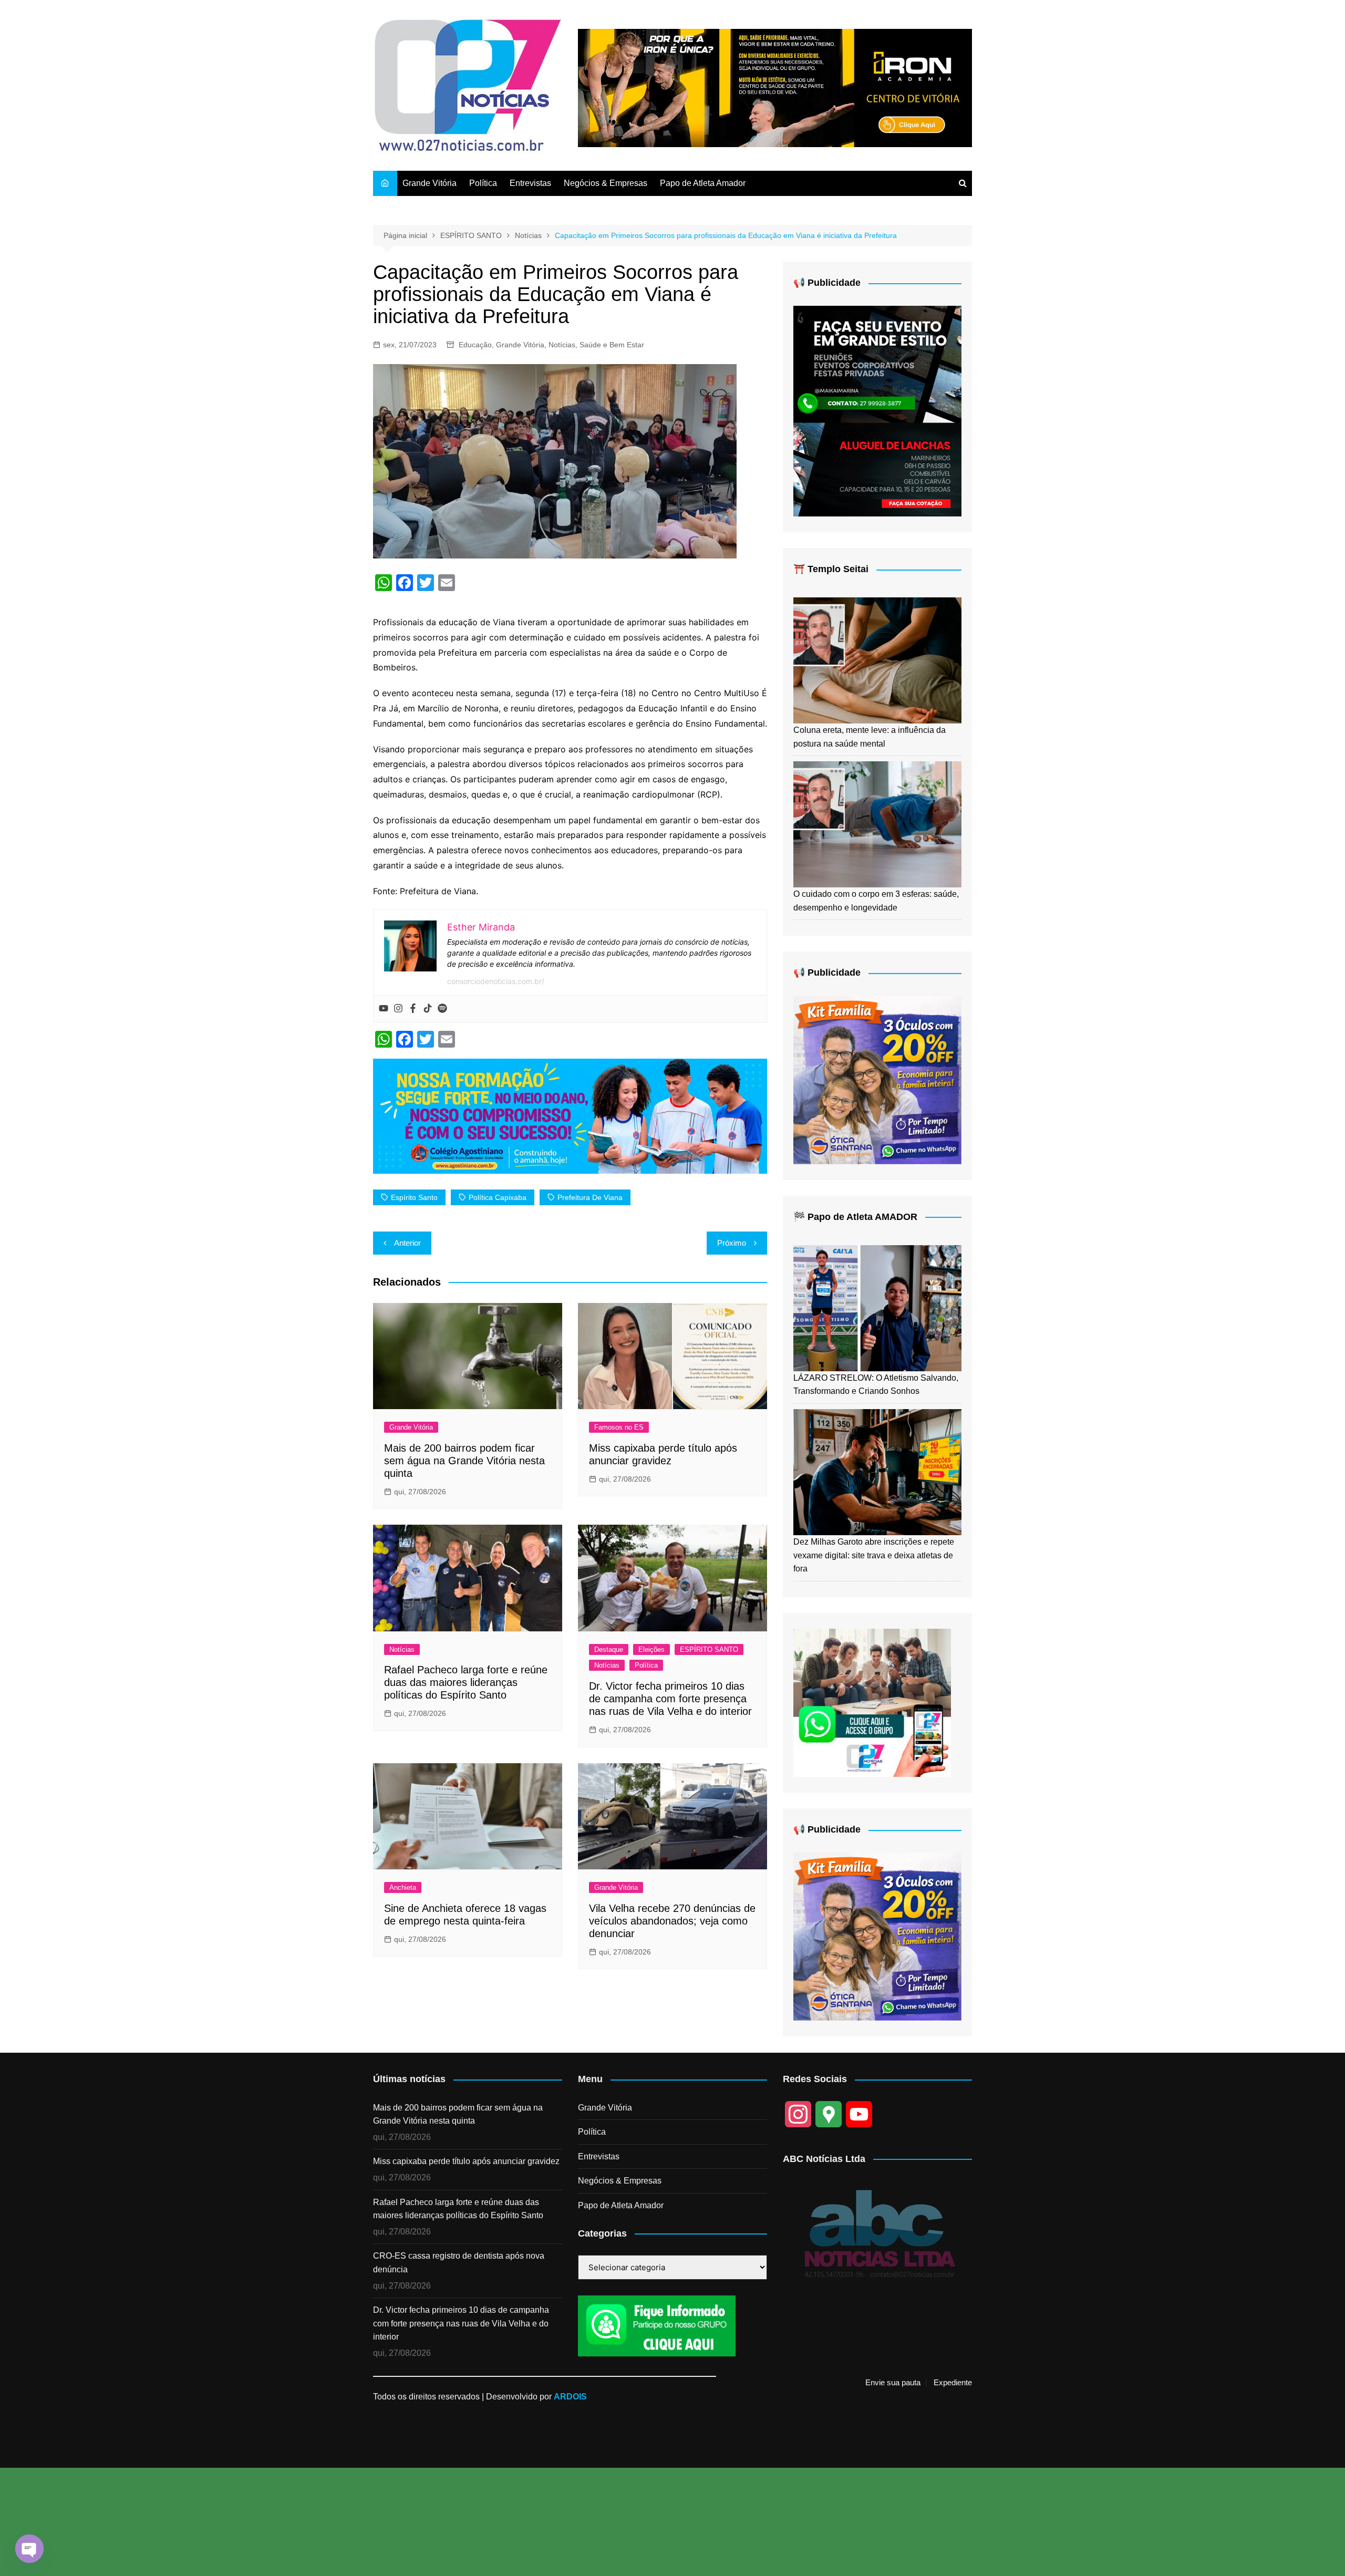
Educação (475, 345)
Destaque (609, 1649)
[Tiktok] (428, 1009)
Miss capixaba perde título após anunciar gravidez (466, 2161)
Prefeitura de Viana (590, 1197)
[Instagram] (398, 1009)
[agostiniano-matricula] (570, 1115)
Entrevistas (530, 183)
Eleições (651, 1649)
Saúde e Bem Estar (612, 345)
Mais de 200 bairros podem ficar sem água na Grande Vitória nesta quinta (464, 1461)
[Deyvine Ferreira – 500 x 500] (877, 1079)
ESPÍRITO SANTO (709, 1649)
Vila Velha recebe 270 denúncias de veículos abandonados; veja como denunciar (672, 1921)
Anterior (407, 1243)
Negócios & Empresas (606, 183)
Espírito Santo (414, 1197)
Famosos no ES (619, 1427)
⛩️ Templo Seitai (831, 569)
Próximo (732, 1243)
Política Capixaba (498, 1197)
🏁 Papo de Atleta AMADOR (855, 1217)
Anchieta (403, 1887)
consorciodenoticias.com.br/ (496, 981)
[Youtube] (384, 1009)
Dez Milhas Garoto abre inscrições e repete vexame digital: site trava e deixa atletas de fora (874, 1555)
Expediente (953, 2383)
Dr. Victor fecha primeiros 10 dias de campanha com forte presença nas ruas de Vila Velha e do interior (670, 1699)
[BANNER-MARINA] (877, 411)
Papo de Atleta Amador (703, 183)
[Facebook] (413, 1009)
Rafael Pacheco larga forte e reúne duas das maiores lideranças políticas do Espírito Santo (466, 1682)
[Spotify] (442, 1009)
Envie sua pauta (893, 2383)
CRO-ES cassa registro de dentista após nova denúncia (459, 2263)
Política (483, 183)
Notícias (562, 345)
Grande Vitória (430, 183)
